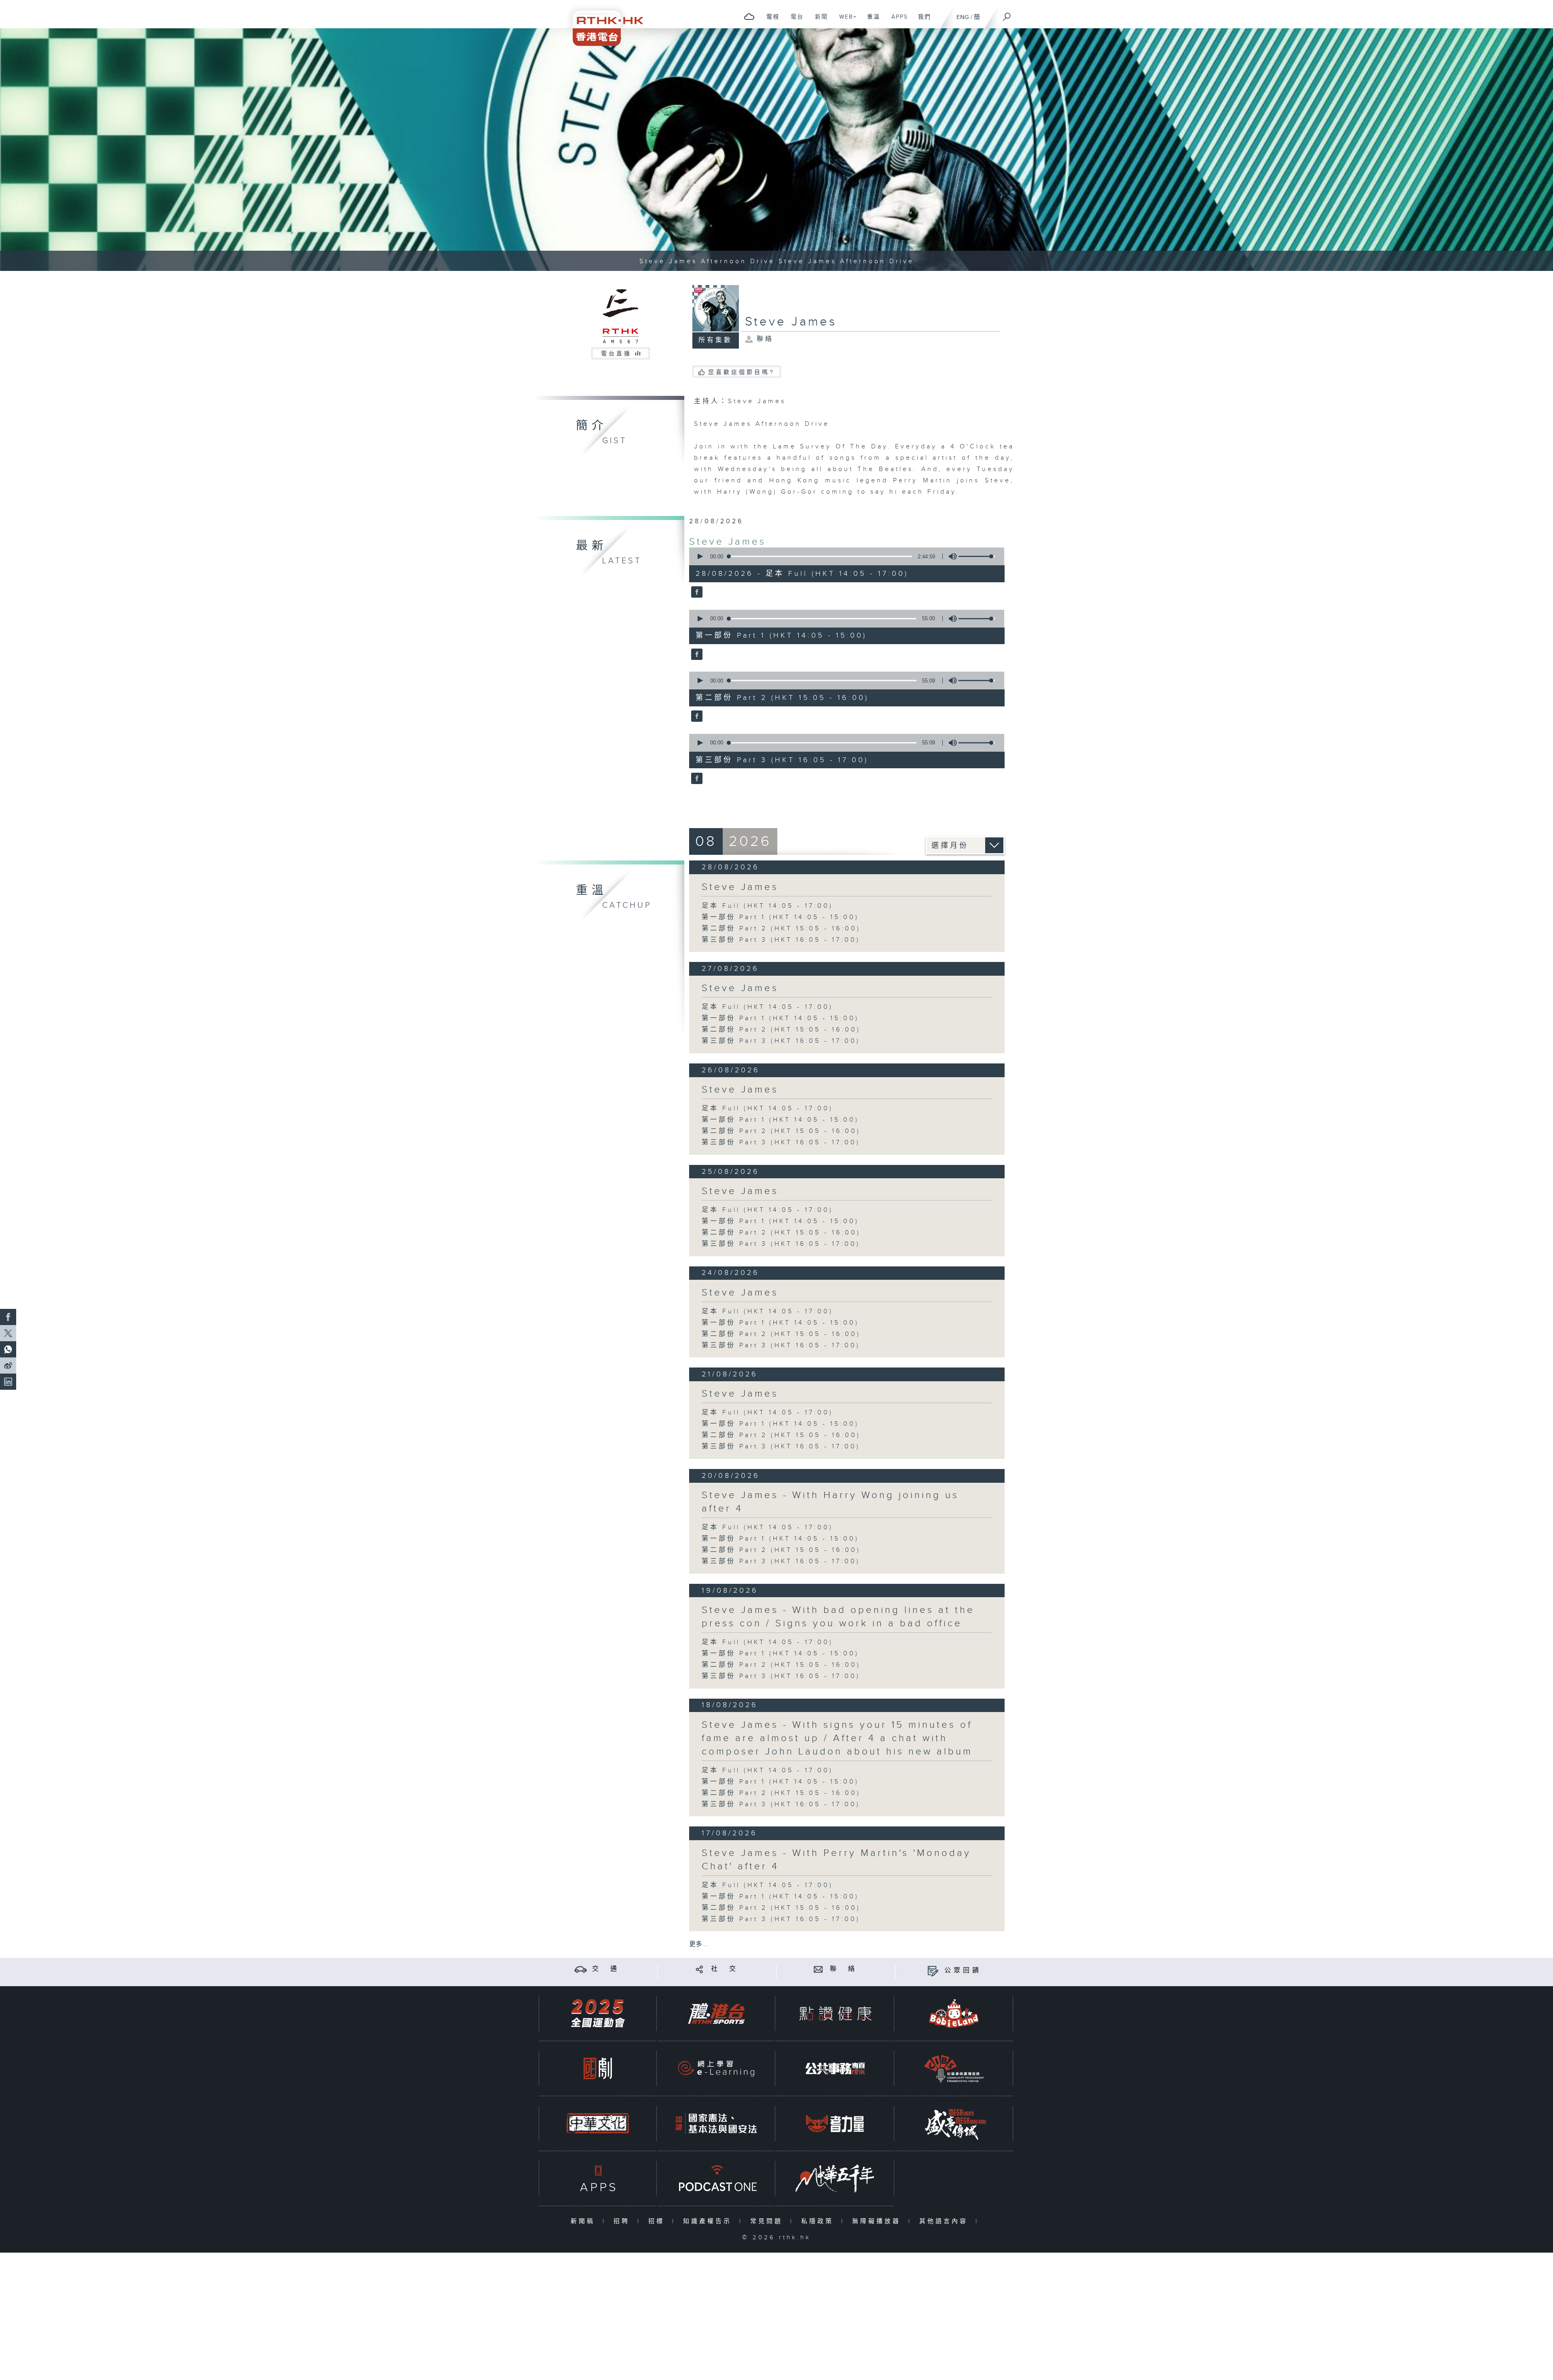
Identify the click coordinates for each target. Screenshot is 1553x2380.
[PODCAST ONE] (716, 2178)
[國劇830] (598, 2068)
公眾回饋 (963, 1971)
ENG (963, 17)
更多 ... (699, 1944)
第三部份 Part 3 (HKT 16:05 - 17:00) (781, 940)
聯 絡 (844, 1969)
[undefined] (749, 16)
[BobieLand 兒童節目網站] (954, 2013)
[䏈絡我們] (818, 1969)
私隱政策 (819, 2221)
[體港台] (716, 2013)
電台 (794, 21)
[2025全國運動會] (598, 2013)
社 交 (725, 1969)
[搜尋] (1007, 14)
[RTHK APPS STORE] (598, 2178)
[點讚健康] (835, 2013)
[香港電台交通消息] (581, 1969)
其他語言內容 (945, 2221)
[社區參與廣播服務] (954, 2068)
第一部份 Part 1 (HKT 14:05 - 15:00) (780, 917)
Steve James (728, 542)
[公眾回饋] (933, 1971)
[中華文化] (598, 2123)
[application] (844, 556)
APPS (897, 21)
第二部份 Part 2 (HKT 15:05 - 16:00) (781, 929)
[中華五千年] (835, 2178)
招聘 (623, 2221)
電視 (770, 21)
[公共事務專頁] (835, 2068)
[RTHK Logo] (603, 23)
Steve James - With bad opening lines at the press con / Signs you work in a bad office (838, 1617)
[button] (700, 556)
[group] (950, 556)
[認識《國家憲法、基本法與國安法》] (716, 2123)
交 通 (606, 1969)
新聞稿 (585, 2221)
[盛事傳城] (954, 2123)
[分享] (699, 1969)
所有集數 (715, 340)
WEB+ (845, 21)
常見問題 (768, 2221)
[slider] (977, 556)
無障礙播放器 (878, 2221)
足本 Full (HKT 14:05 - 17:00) (767, 906)
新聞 (818, 21)
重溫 (871, 21)
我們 (921, 21)
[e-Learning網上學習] (716, 2068)
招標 (658, 2221)
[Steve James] (696, 593)
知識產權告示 (709, 2221)
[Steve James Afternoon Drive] (776, 150)
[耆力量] (835, 2123)
